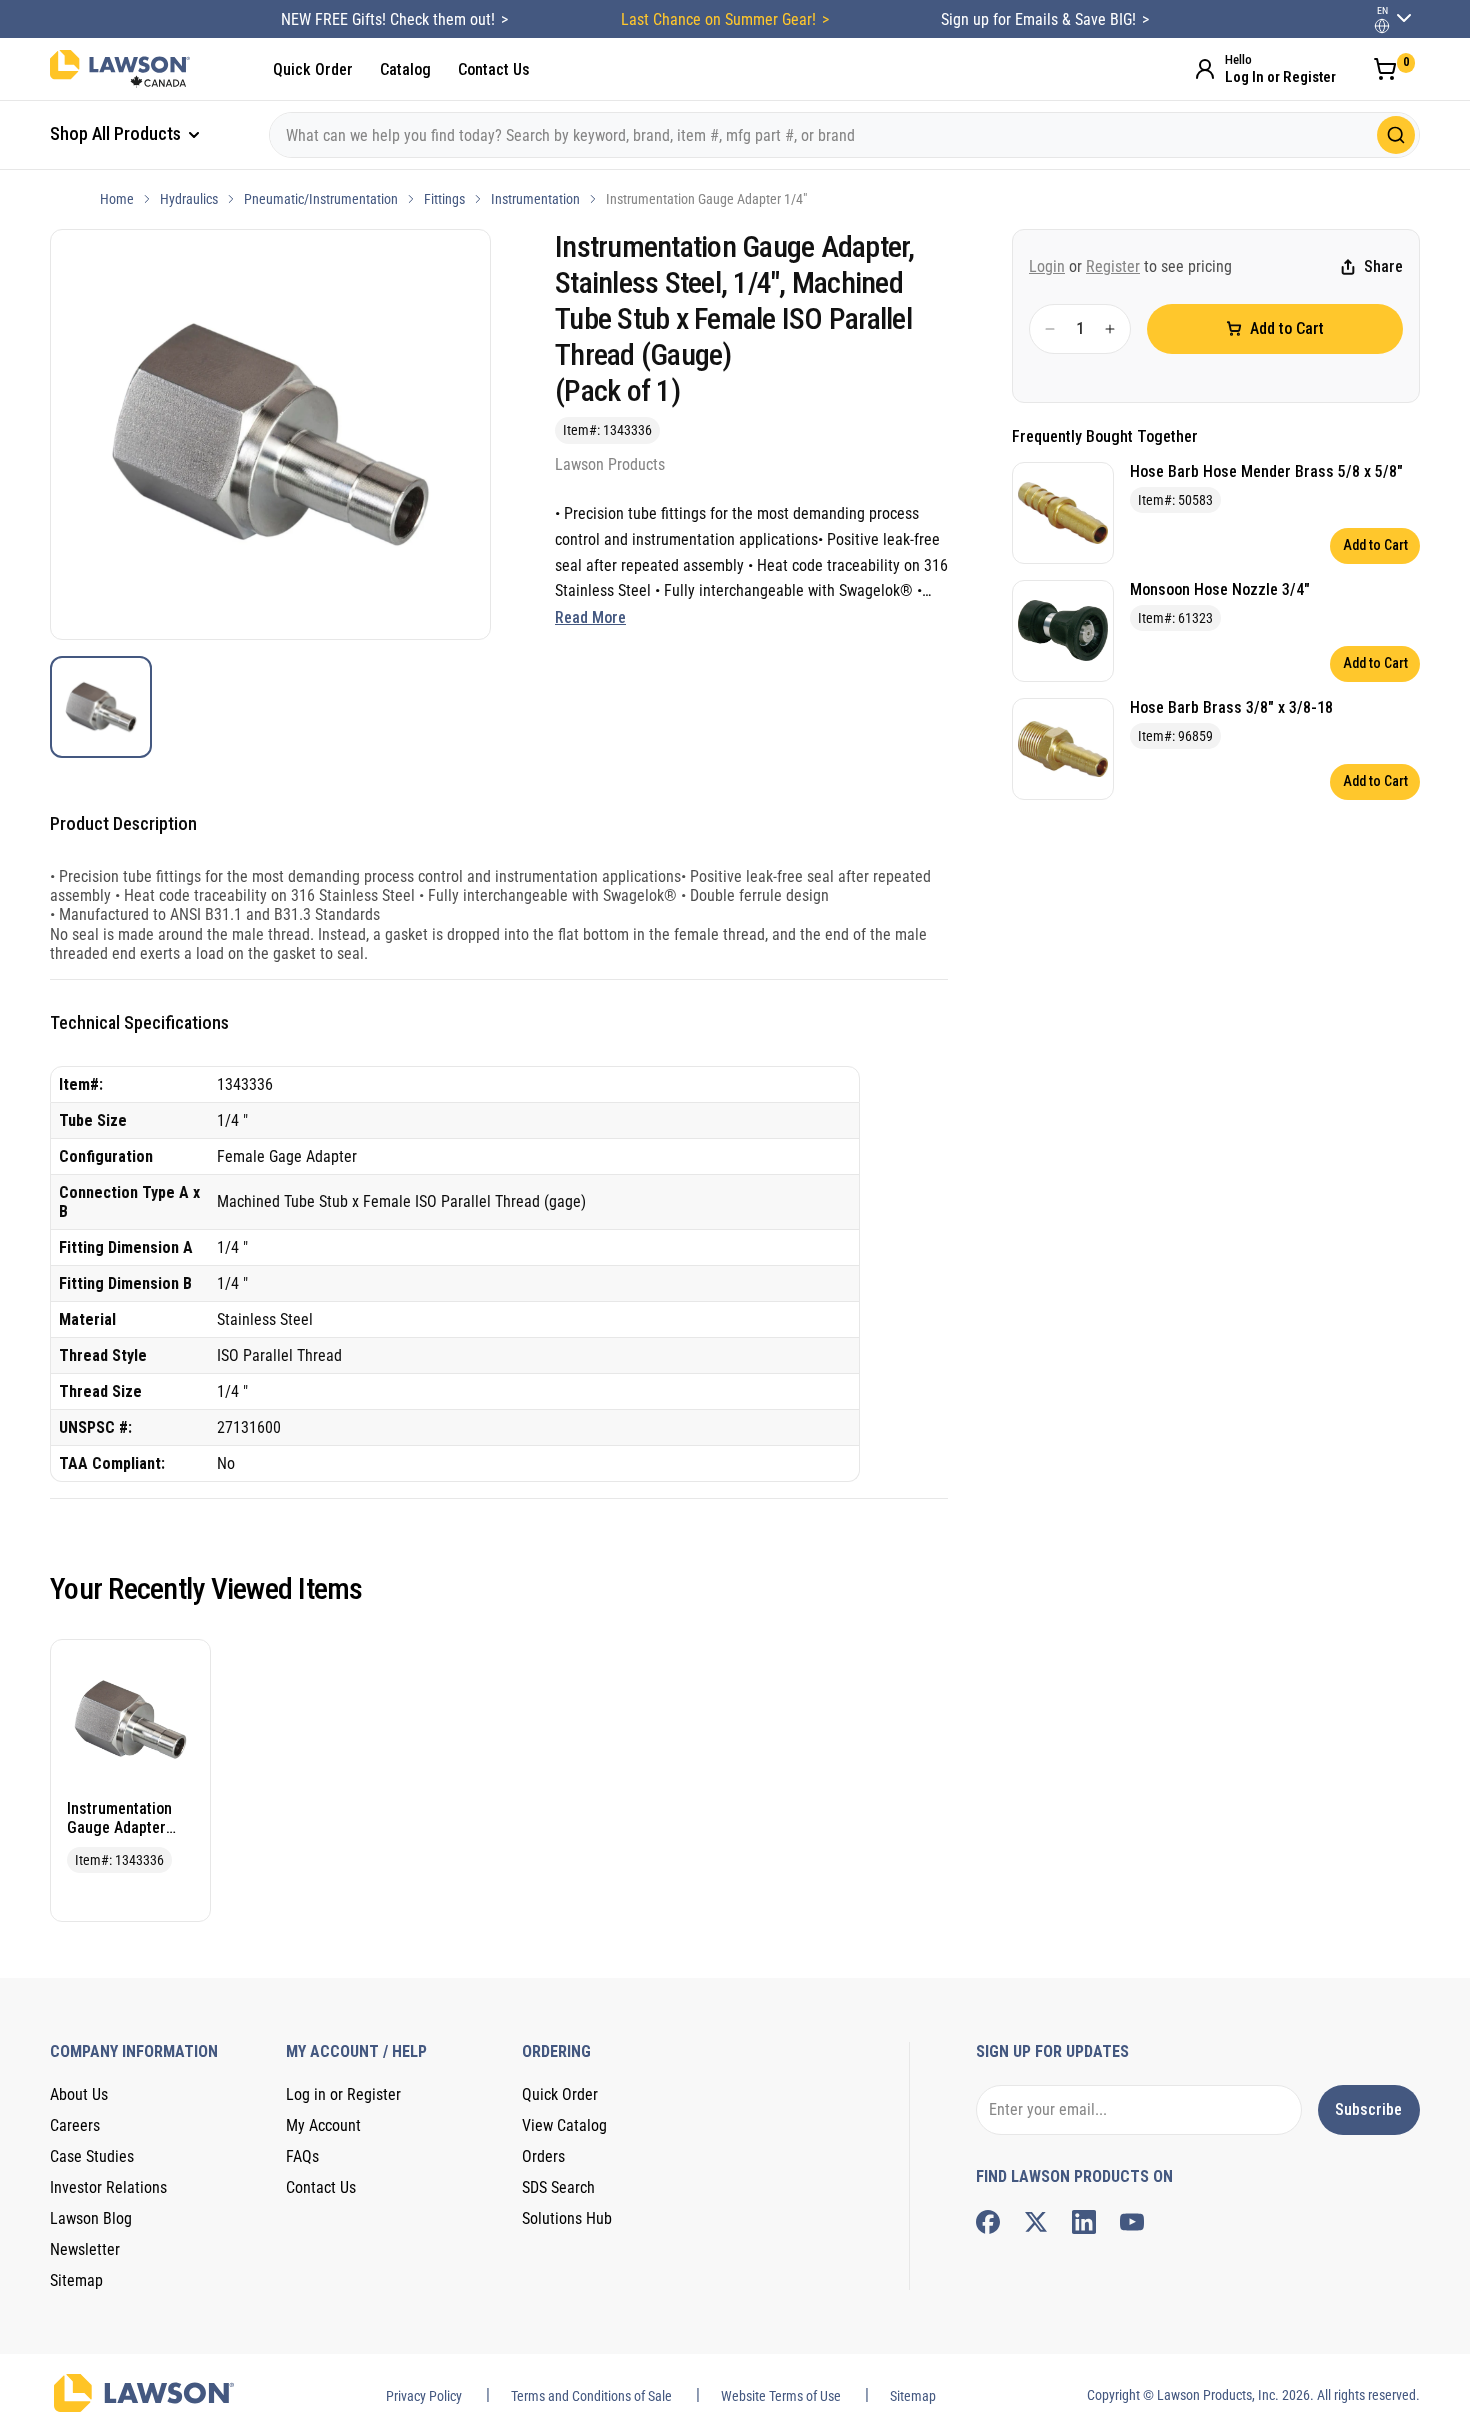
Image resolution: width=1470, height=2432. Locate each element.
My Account (323, 2125)
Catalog (405, 69)
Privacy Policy (424, 2396)
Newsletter (85, 2249)
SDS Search (558, 2187)
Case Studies (92, 2156)
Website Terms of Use (781, 2396)
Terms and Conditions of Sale (591, 2396)
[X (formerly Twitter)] (1036, 2222)
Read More (590, 617)
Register (1113, 266)
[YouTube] (1132, 2222)
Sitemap (76, 2280)
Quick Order (313, 69)
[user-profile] (1382, 26)
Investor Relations (108, 2187)
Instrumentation (535, 199)
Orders (543, 2156)
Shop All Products (117, 133)
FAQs (302, 2156)
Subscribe (1368, 2109)
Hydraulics (189, 199)
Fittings (444, 199)
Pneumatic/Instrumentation (321, 199)
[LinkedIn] (1084, 2222)
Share (1383, 267)
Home (117, 199)
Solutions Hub (567, 2218)
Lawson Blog (91, 2218)
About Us (79, 2094)
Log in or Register (343, 2094)
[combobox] (844, 135)
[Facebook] (988, 2222)
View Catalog (564, 2125)
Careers (75, 2125)
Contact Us (494, 69)
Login (1047, 266)
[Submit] (1396, 135)
